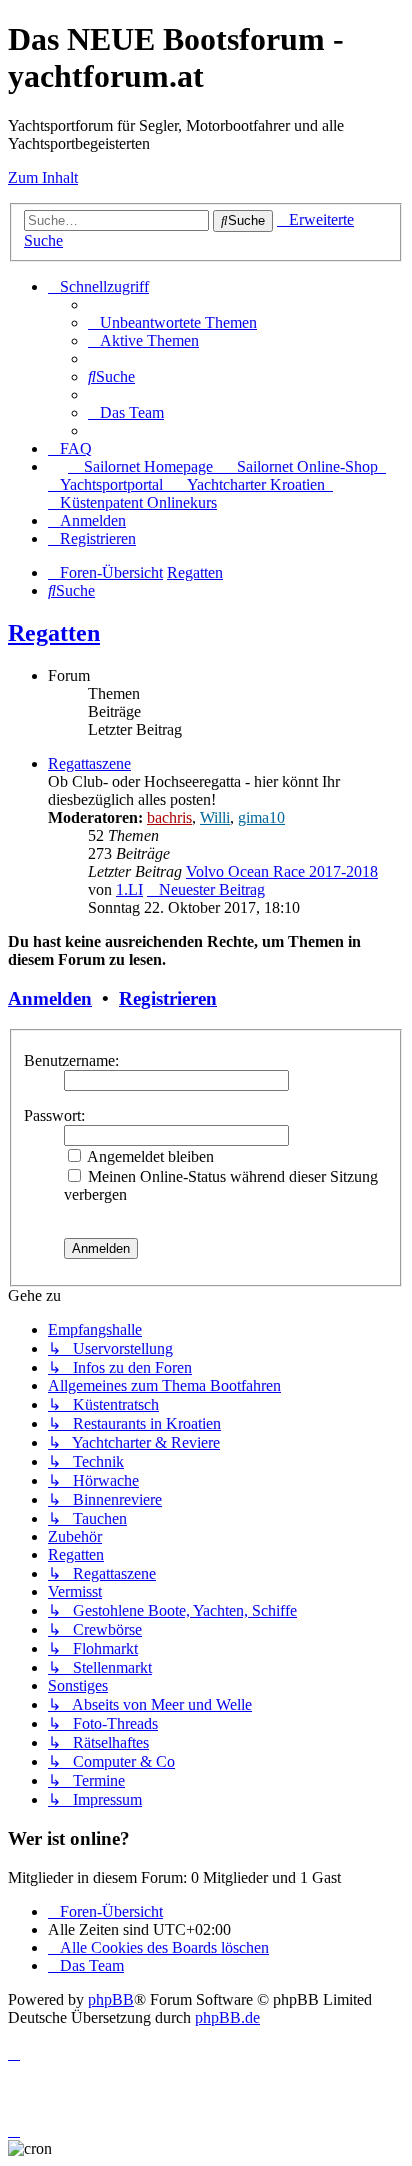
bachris (169, 817)
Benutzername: (71, 1060)
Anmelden (50, 998)
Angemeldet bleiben (149, 1156)
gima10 (261, 817)
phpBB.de (227, 2017)
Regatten (54, 633)
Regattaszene (89, 763)
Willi (215, 817)
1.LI (129, 889)
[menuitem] (172, 322)
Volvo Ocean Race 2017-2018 (282, 871)
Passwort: (54, 1115)
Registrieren (168, 998)
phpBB (111, 1999)
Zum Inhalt (43, 177)
